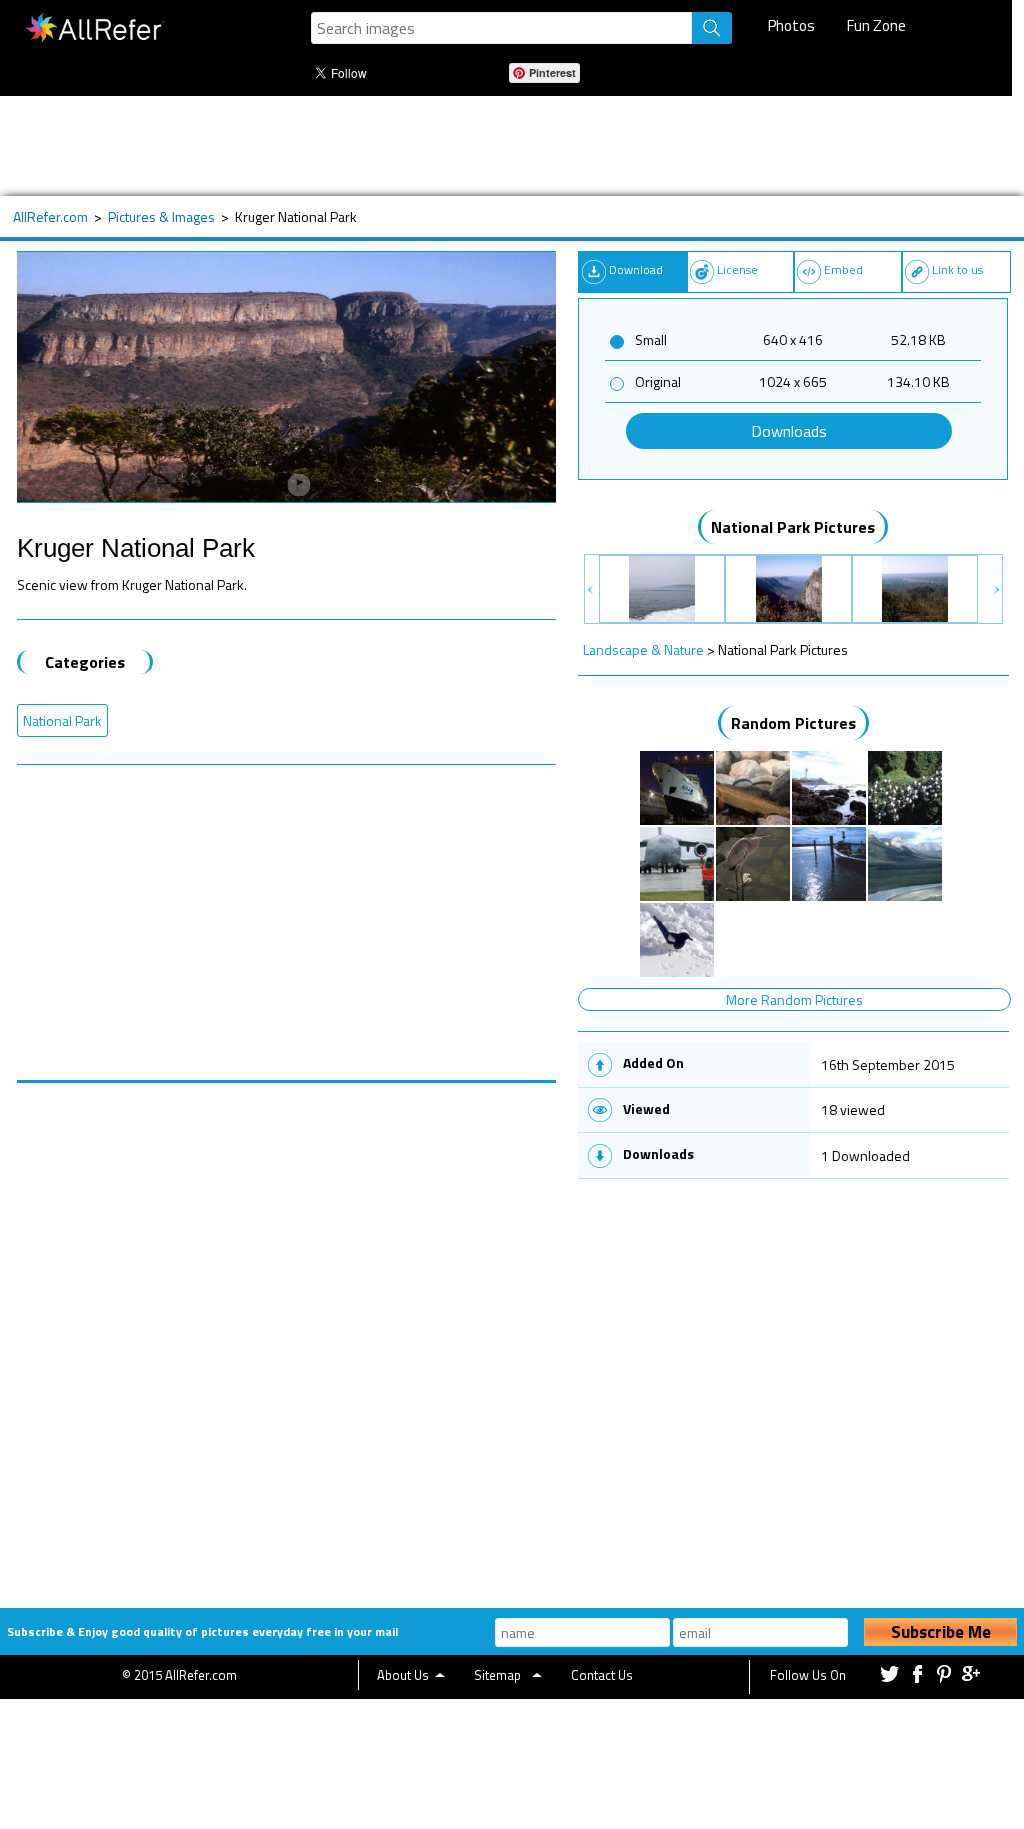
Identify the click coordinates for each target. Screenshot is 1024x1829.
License (737, 269)
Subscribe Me (941, 1632)
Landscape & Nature (643, 649)
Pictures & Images (161, 216)
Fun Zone (876, 25)
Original (658, 381)
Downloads (789, 431)
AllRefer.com (50, 216)
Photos (791, 25)
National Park (62, 720)
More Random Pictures (794, 999)
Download (636, 269)
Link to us (957, 269)
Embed (843, 269)
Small (651, 339)
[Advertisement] (502, 146)
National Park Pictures (793, 527)
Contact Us (602, 1675)
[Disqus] (286, 1333)
